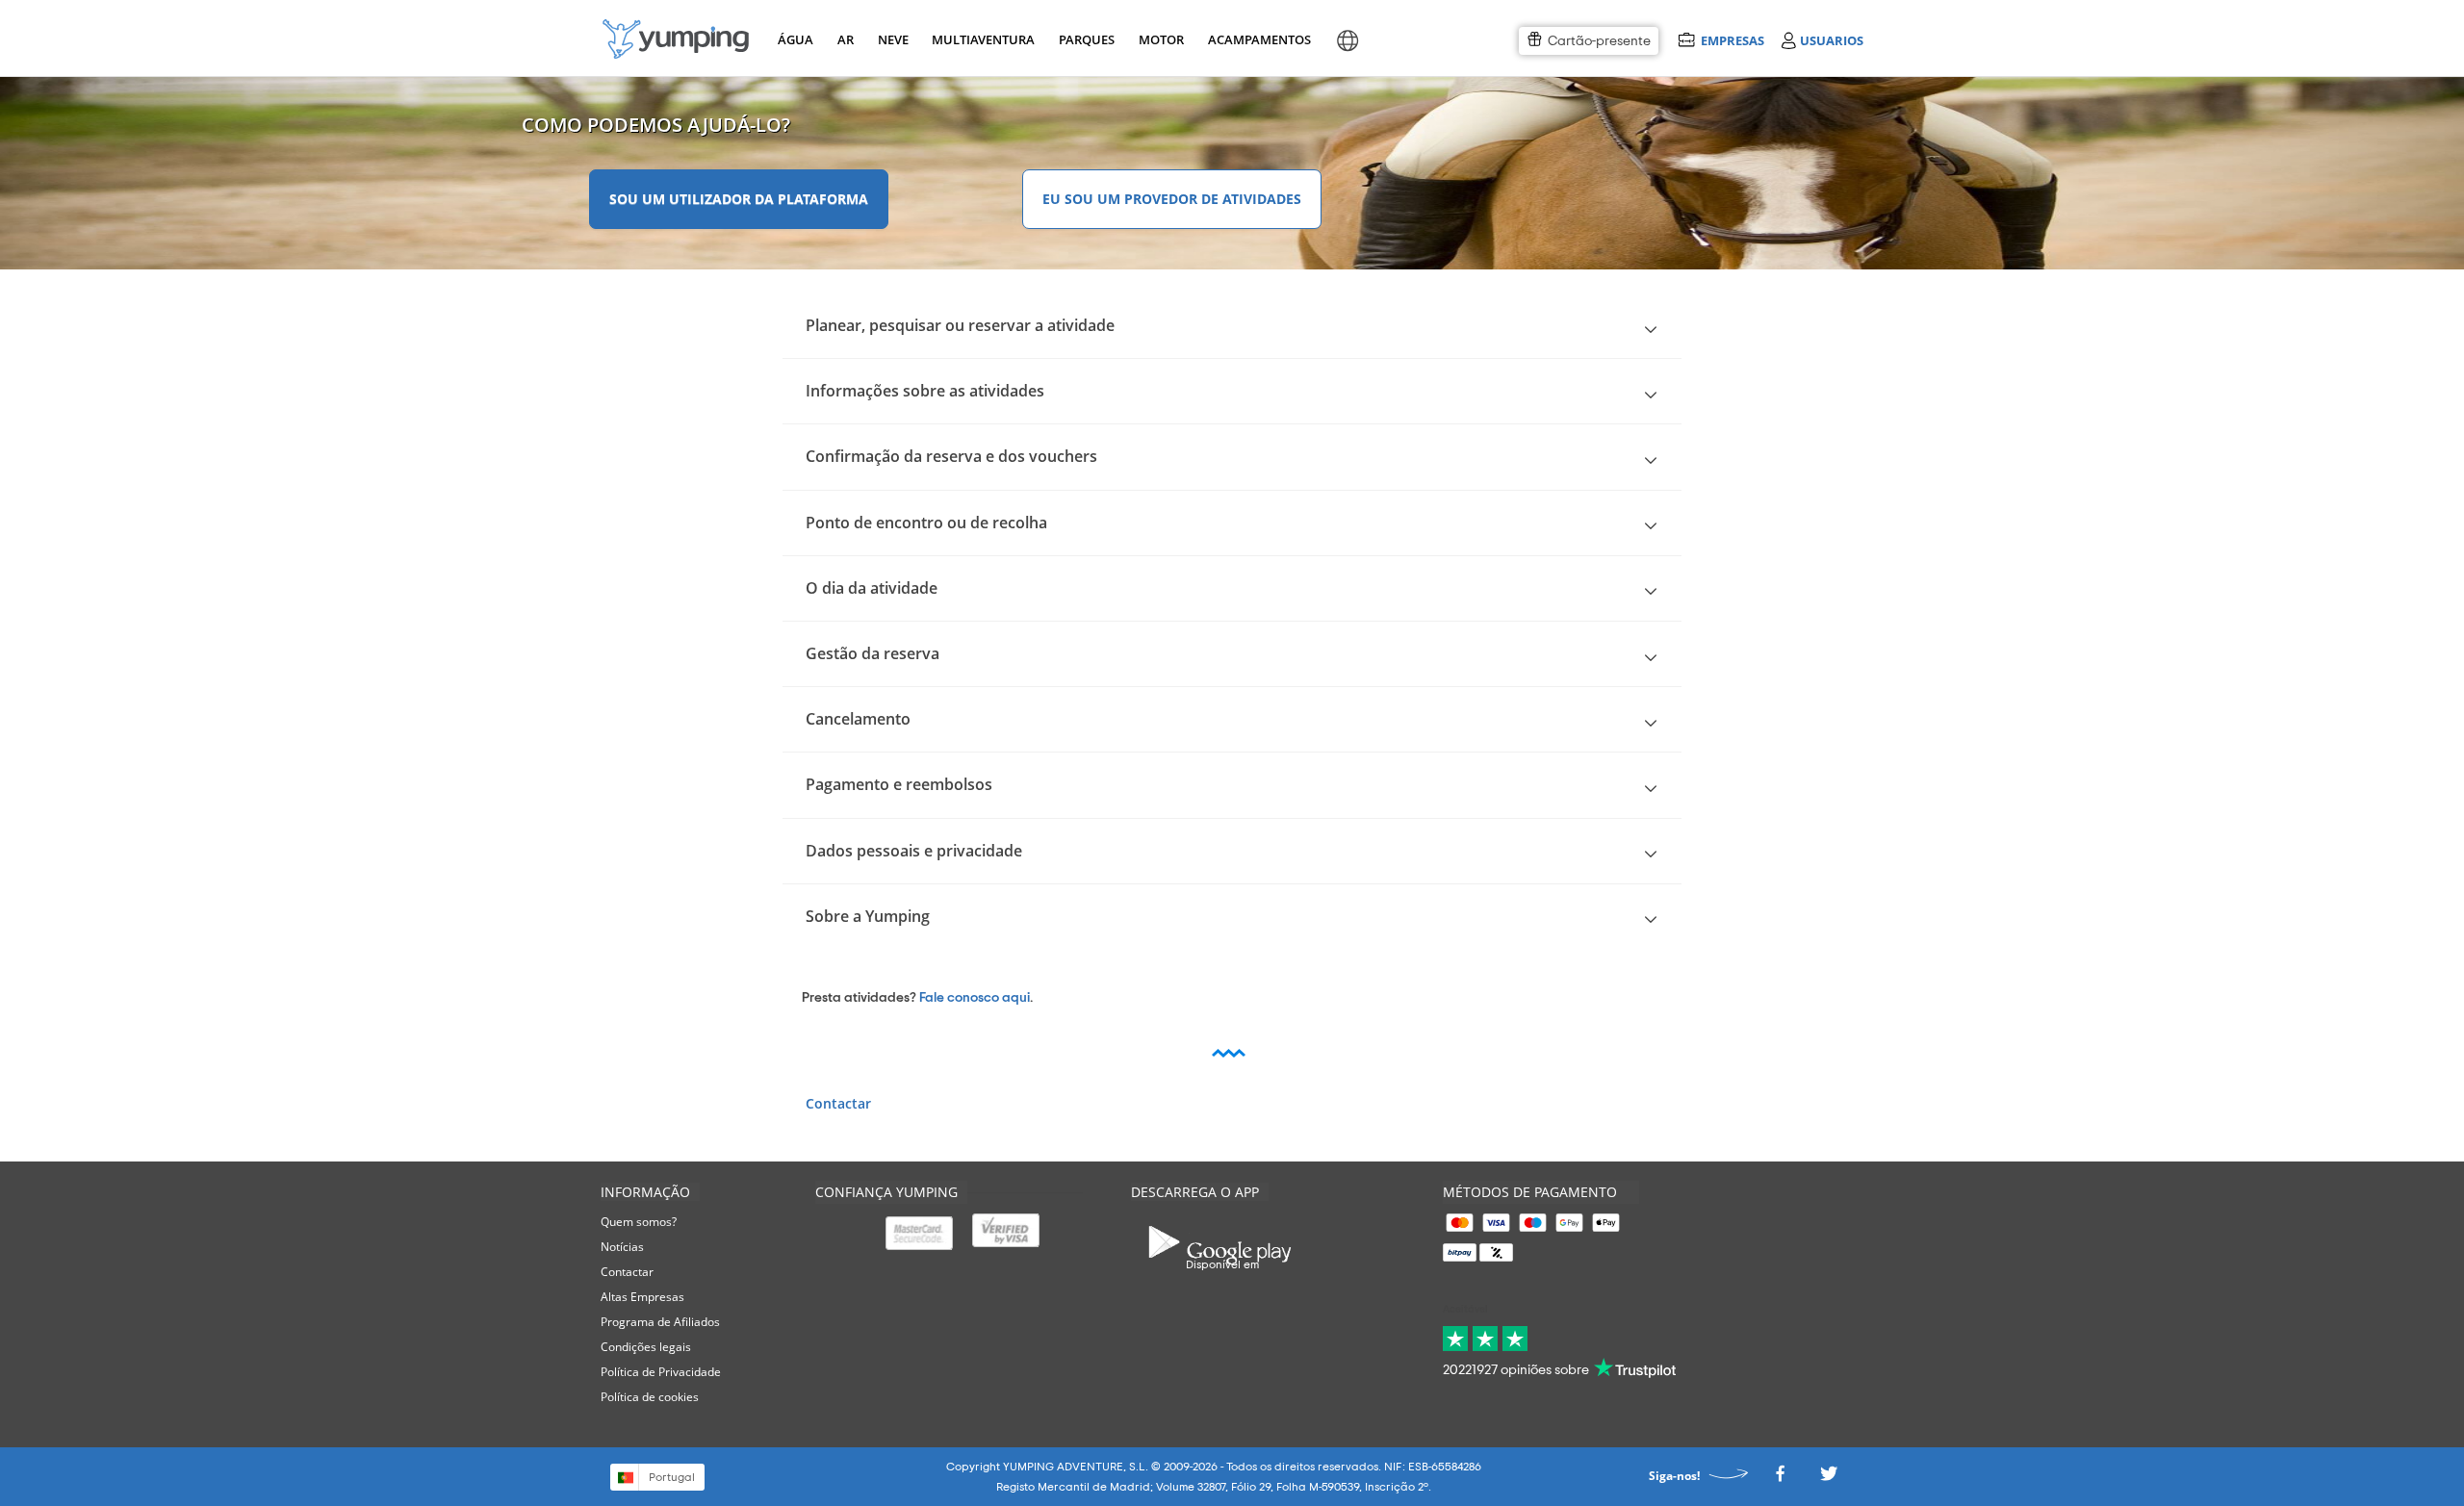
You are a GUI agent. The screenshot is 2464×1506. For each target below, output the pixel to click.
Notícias (622, 1247)
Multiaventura (980, 39)
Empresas (1732, 40)
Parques (1085, 39)
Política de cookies (650, 1397)
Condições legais (646, 1347)
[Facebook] (1780, 1479)
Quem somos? (639, 1222)
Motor (1161, 39)
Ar (846, 39)
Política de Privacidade (661, 1372)
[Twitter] (1829, 1479)
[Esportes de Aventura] (676, 39)
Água (796, 39)
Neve (893, 39)
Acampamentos (1256, 39)
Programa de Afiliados (660, 1322)
